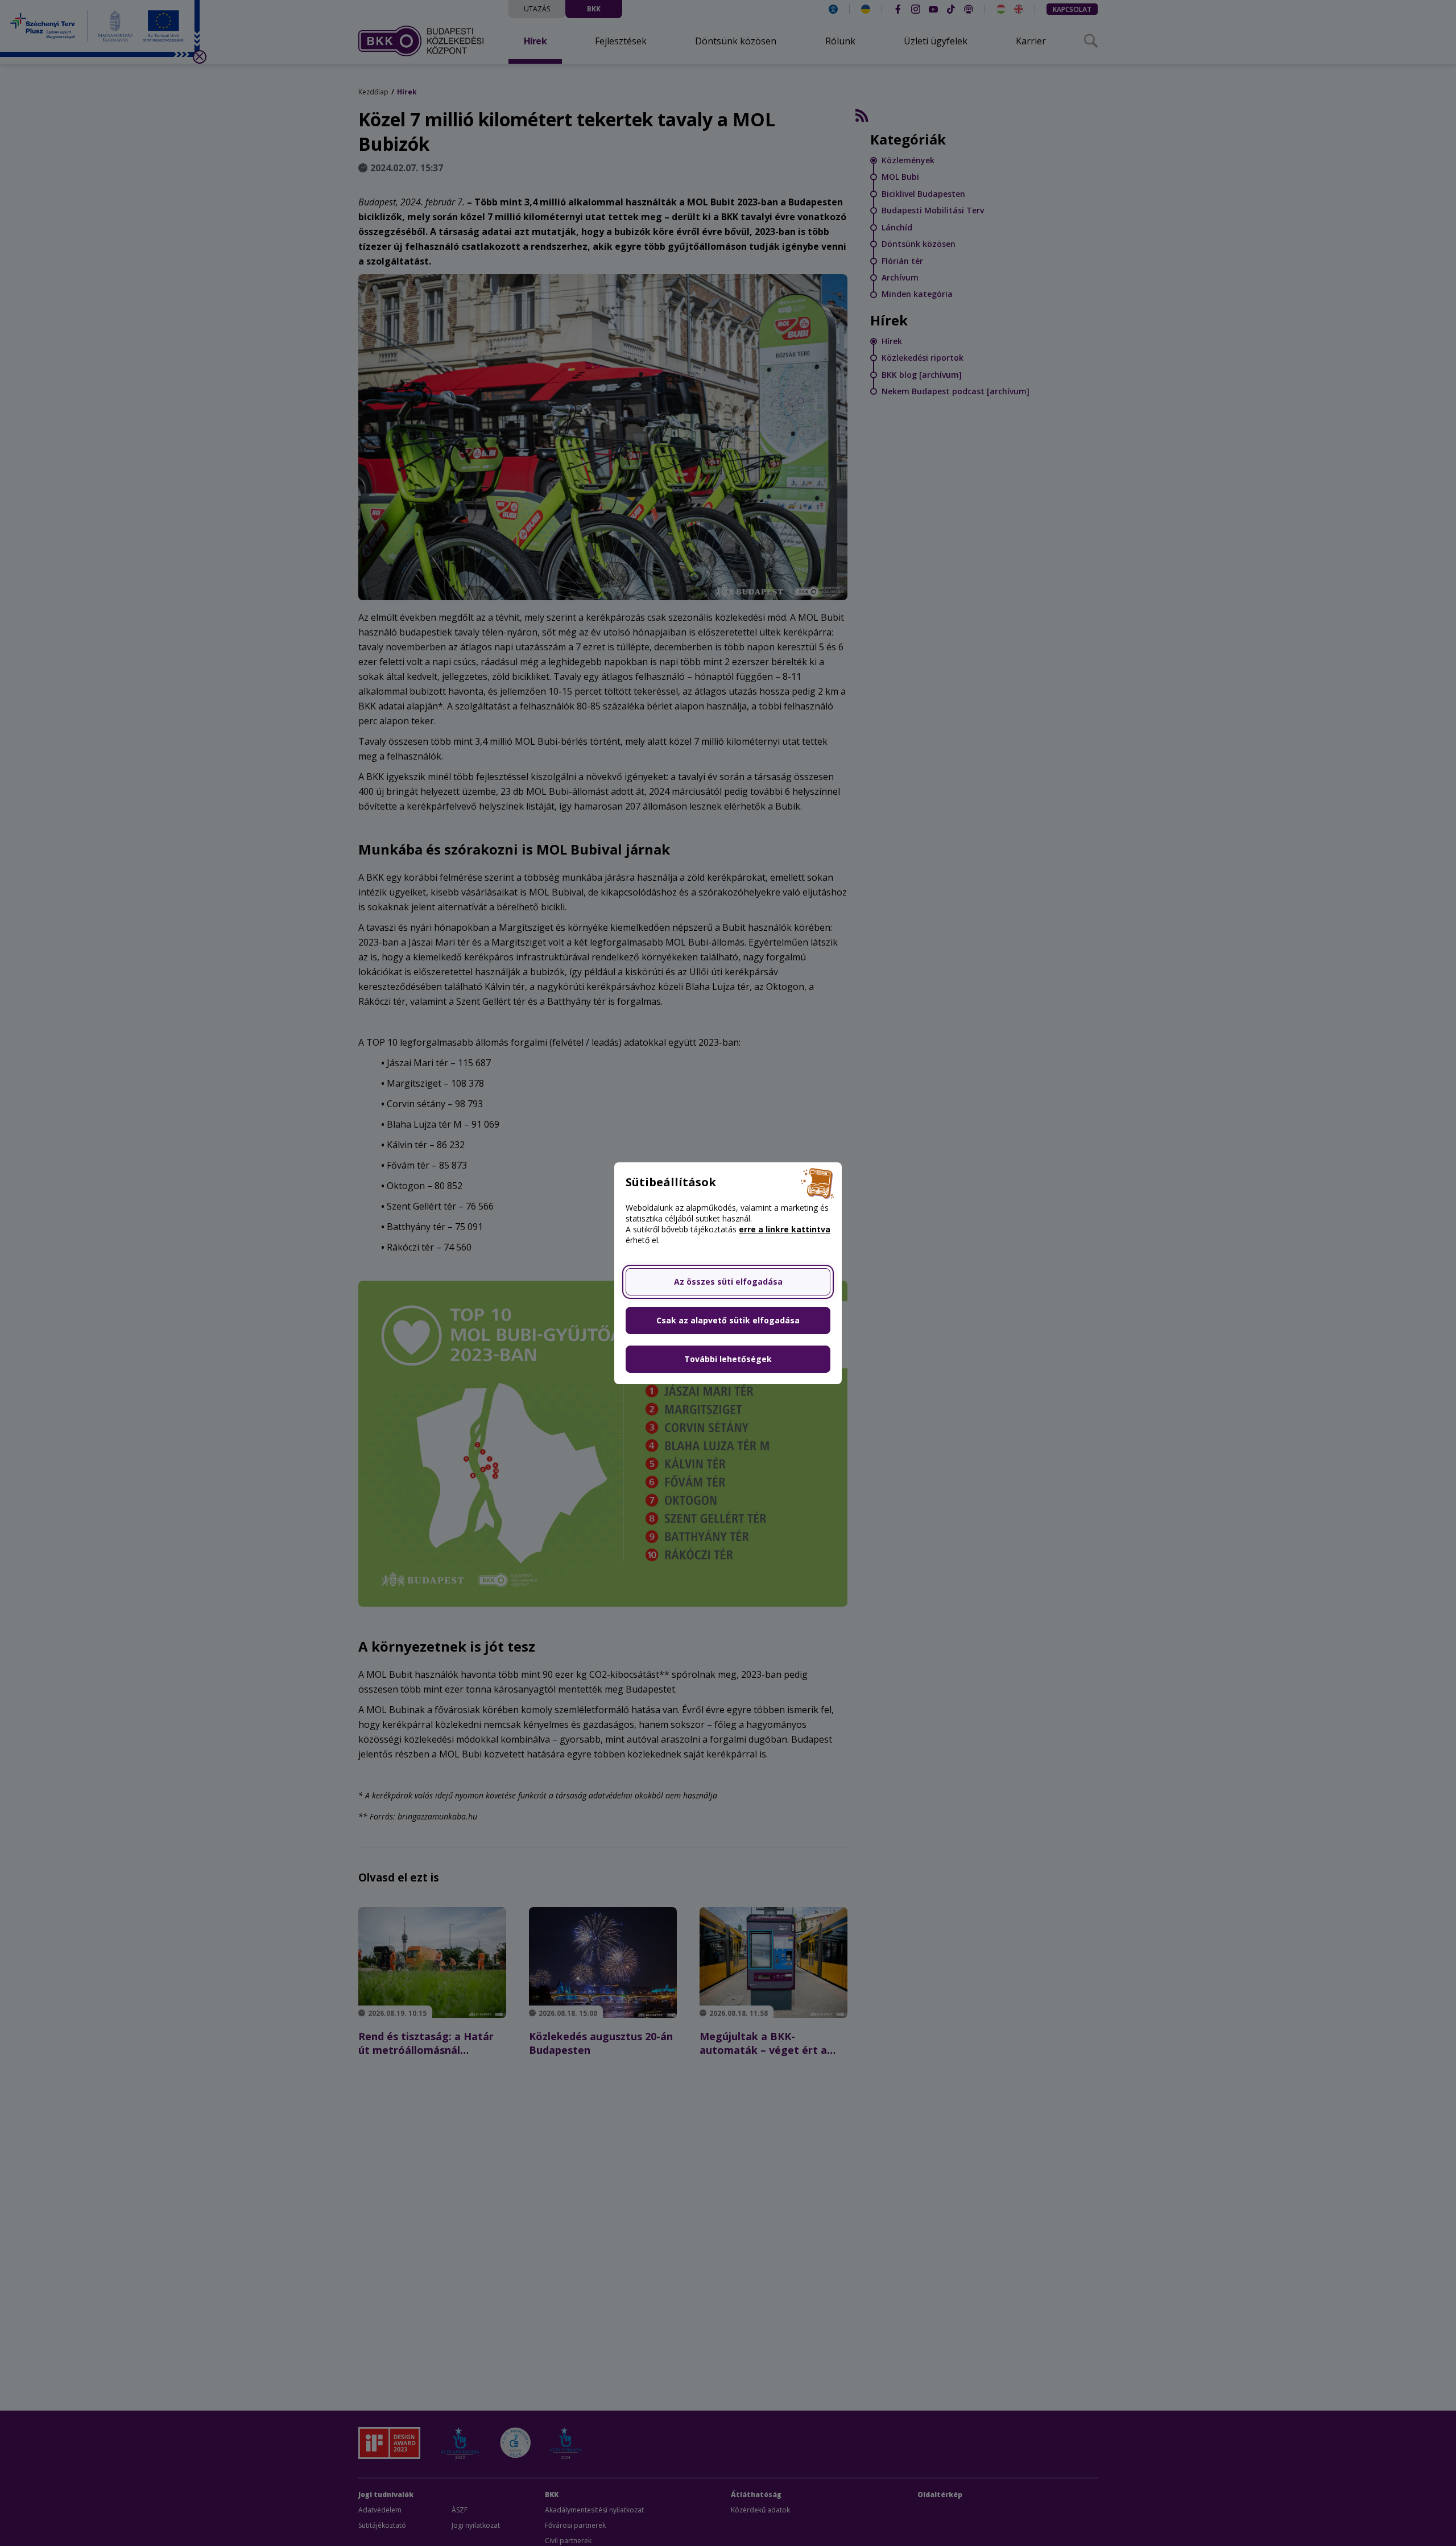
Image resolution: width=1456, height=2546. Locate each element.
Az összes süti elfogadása (728, 1282)
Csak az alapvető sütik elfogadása (728, 1320)
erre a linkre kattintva (785, 1229)
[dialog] (728, 1273)
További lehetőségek (728, 1359)
